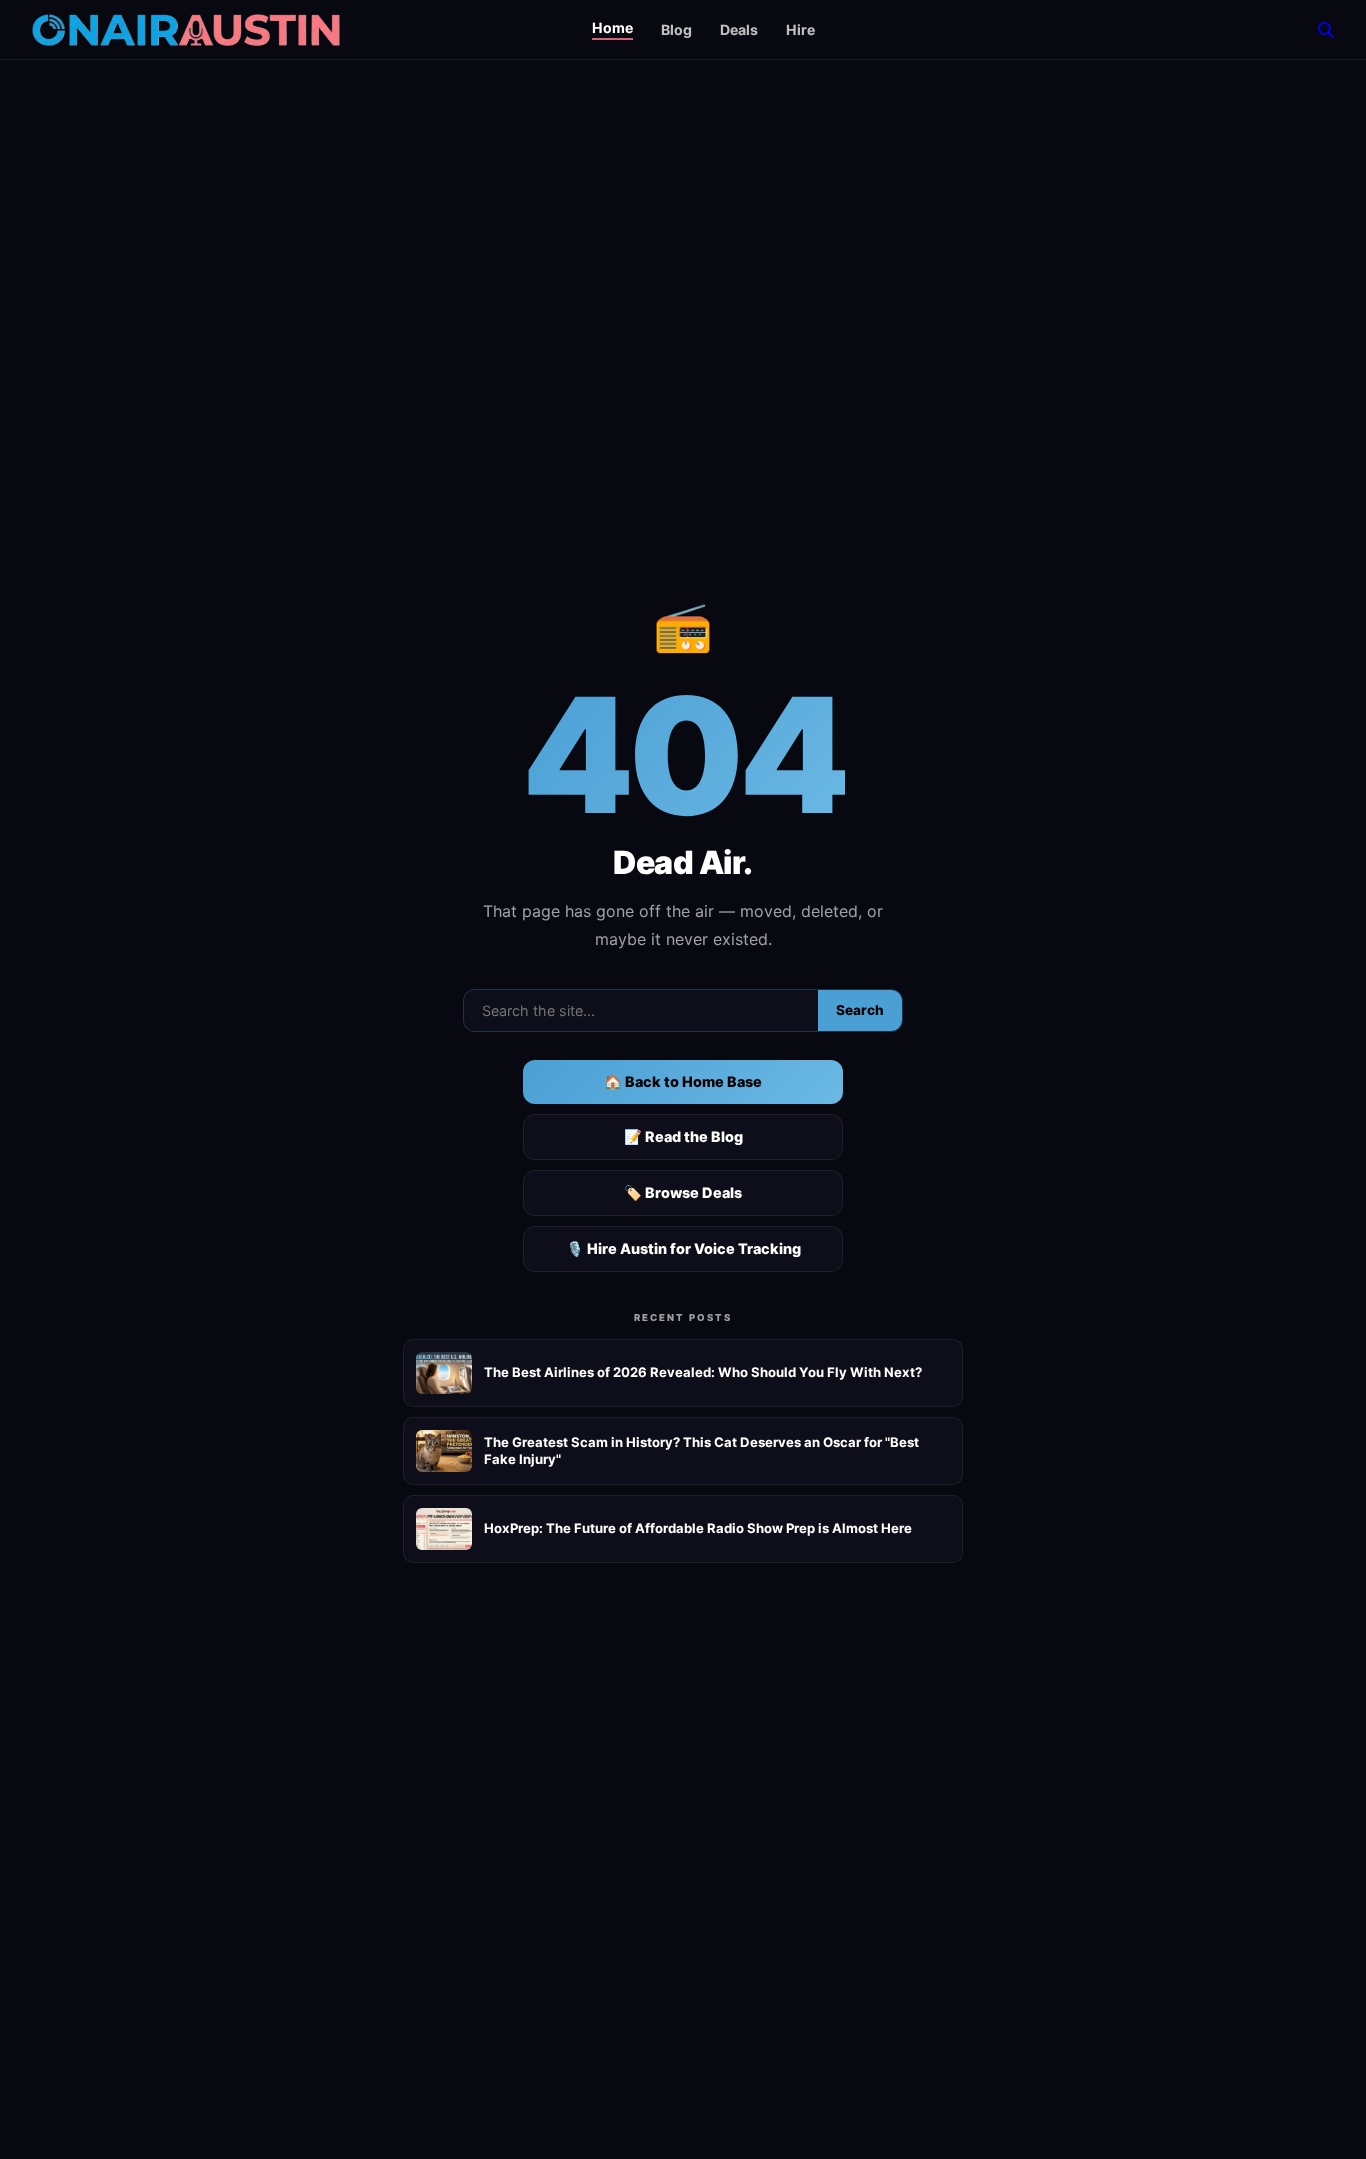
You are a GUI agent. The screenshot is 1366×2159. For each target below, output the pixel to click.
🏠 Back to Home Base (683, 1081)
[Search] (1326, 30)
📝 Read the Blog (683, 1136)
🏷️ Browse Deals (683, 1192)
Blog (676, 29)
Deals (739, 29)
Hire (800, 29)
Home (612, 27)
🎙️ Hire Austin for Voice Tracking (683, 1248)
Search (860, 1010)
